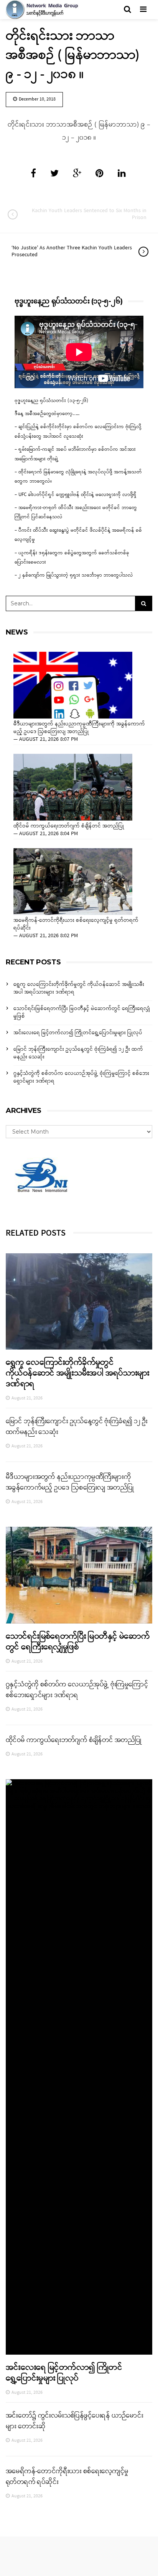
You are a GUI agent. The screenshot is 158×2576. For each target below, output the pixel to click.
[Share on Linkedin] (122, 174)
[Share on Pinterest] (100, 174)
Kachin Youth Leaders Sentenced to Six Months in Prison (89, 214)
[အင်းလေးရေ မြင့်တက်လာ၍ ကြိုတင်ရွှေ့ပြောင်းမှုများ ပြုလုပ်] (79, 2067)
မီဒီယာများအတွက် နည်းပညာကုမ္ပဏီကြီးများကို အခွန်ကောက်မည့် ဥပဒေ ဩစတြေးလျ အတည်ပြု (79, 728)
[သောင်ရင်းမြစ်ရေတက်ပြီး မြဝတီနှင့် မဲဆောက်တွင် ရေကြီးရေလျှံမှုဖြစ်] (79, 1575)
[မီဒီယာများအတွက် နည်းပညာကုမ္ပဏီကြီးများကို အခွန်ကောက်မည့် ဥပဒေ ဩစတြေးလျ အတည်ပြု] (73, 685)
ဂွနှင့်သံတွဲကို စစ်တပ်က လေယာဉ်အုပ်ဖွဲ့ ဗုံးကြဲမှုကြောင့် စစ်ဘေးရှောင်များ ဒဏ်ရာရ (81, 1077)
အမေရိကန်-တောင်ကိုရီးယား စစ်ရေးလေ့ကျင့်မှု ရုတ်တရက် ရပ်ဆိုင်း (76, 925)
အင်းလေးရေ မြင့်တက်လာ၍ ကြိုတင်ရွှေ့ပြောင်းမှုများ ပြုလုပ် (78, 1033)
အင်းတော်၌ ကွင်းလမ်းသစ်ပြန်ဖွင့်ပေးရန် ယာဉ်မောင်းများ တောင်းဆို (74, 2421)
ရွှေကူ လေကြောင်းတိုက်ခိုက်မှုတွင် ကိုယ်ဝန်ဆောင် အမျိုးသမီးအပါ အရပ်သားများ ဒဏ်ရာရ (79, 988)
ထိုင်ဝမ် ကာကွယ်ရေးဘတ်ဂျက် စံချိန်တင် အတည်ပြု (69, 826)
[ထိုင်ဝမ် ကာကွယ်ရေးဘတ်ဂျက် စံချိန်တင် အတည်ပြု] (73, 787)
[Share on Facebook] (33, 174)
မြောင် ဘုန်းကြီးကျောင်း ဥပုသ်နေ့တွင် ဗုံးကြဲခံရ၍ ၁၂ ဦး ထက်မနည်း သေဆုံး (78, 1053)
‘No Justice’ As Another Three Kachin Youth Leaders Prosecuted (72, 251)
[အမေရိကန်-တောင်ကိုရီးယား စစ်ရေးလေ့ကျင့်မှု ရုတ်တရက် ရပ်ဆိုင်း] (73, 882)
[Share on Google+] (77, 174)
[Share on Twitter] (54, 174)
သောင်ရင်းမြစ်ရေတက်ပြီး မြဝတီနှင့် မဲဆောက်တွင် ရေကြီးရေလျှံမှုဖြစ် (82, 1013)
